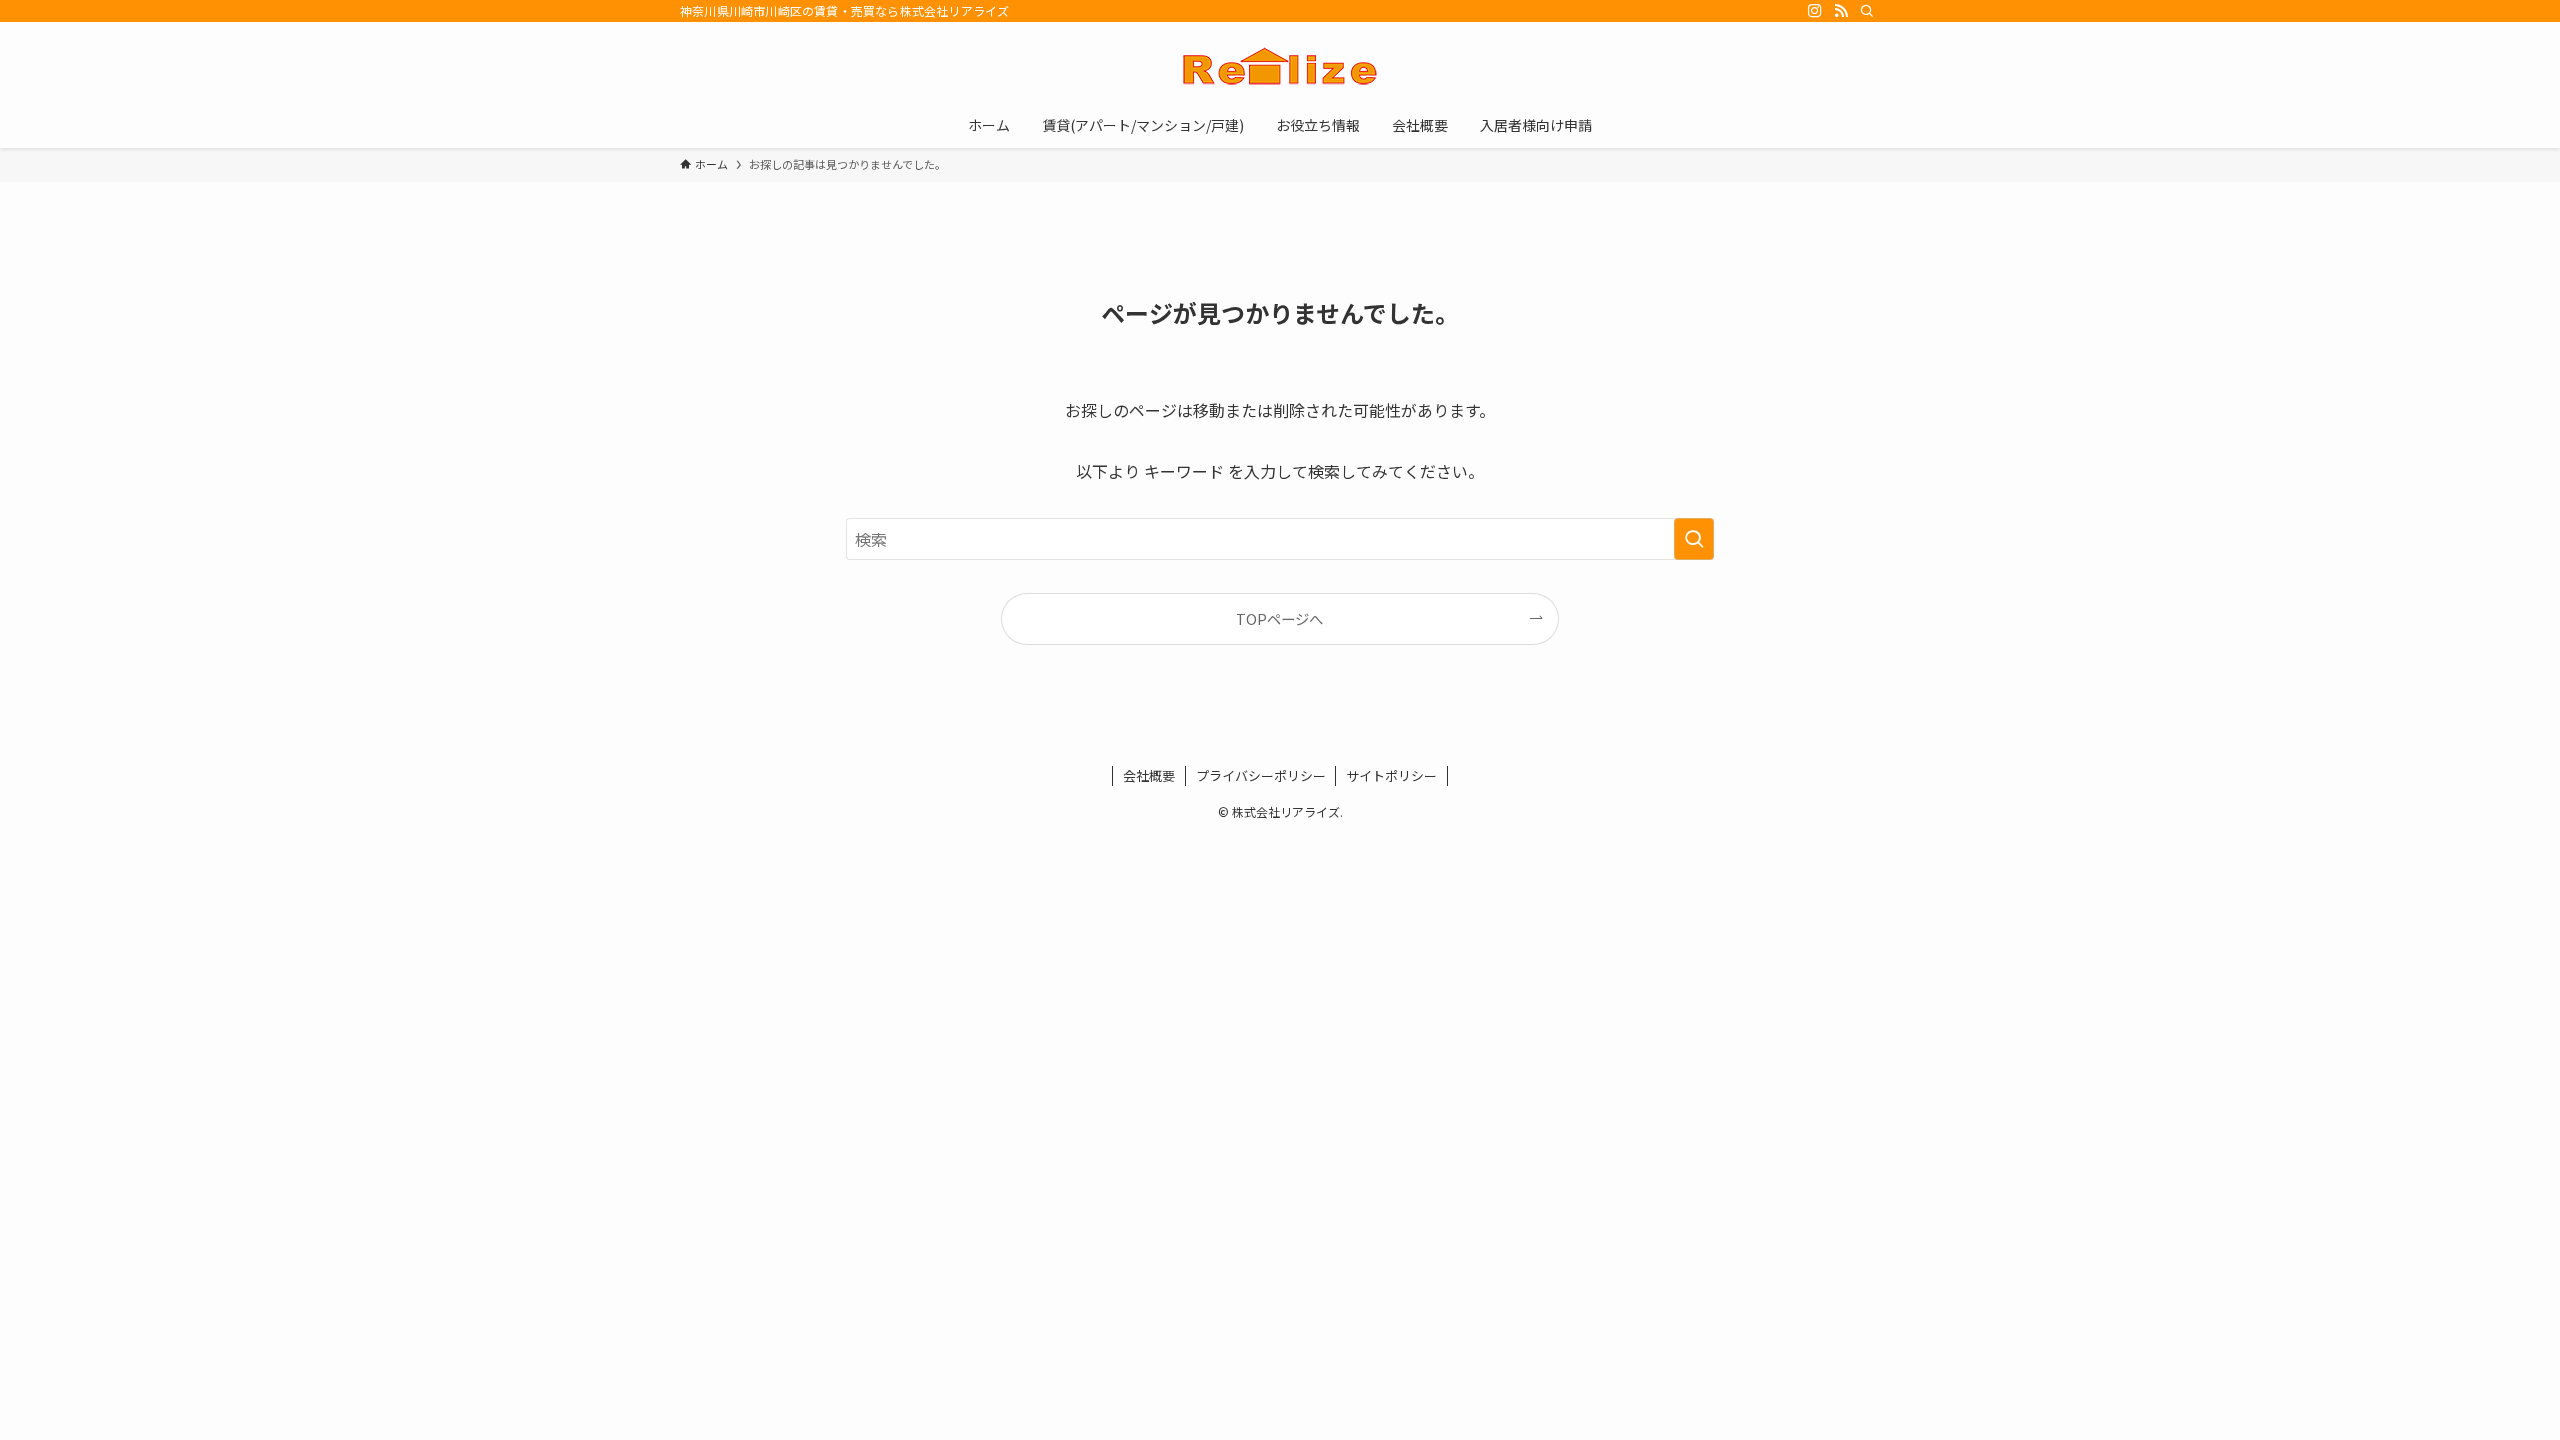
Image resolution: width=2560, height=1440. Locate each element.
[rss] (1841, 11)
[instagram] (1815, 11)
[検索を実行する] (1694, 539)
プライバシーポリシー (1261, 775)
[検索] (1867, 11)
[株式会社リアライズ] (1280, 66)
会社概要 (1149, 775)
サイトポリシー (1391, 775)
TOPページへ (1279, 618)
